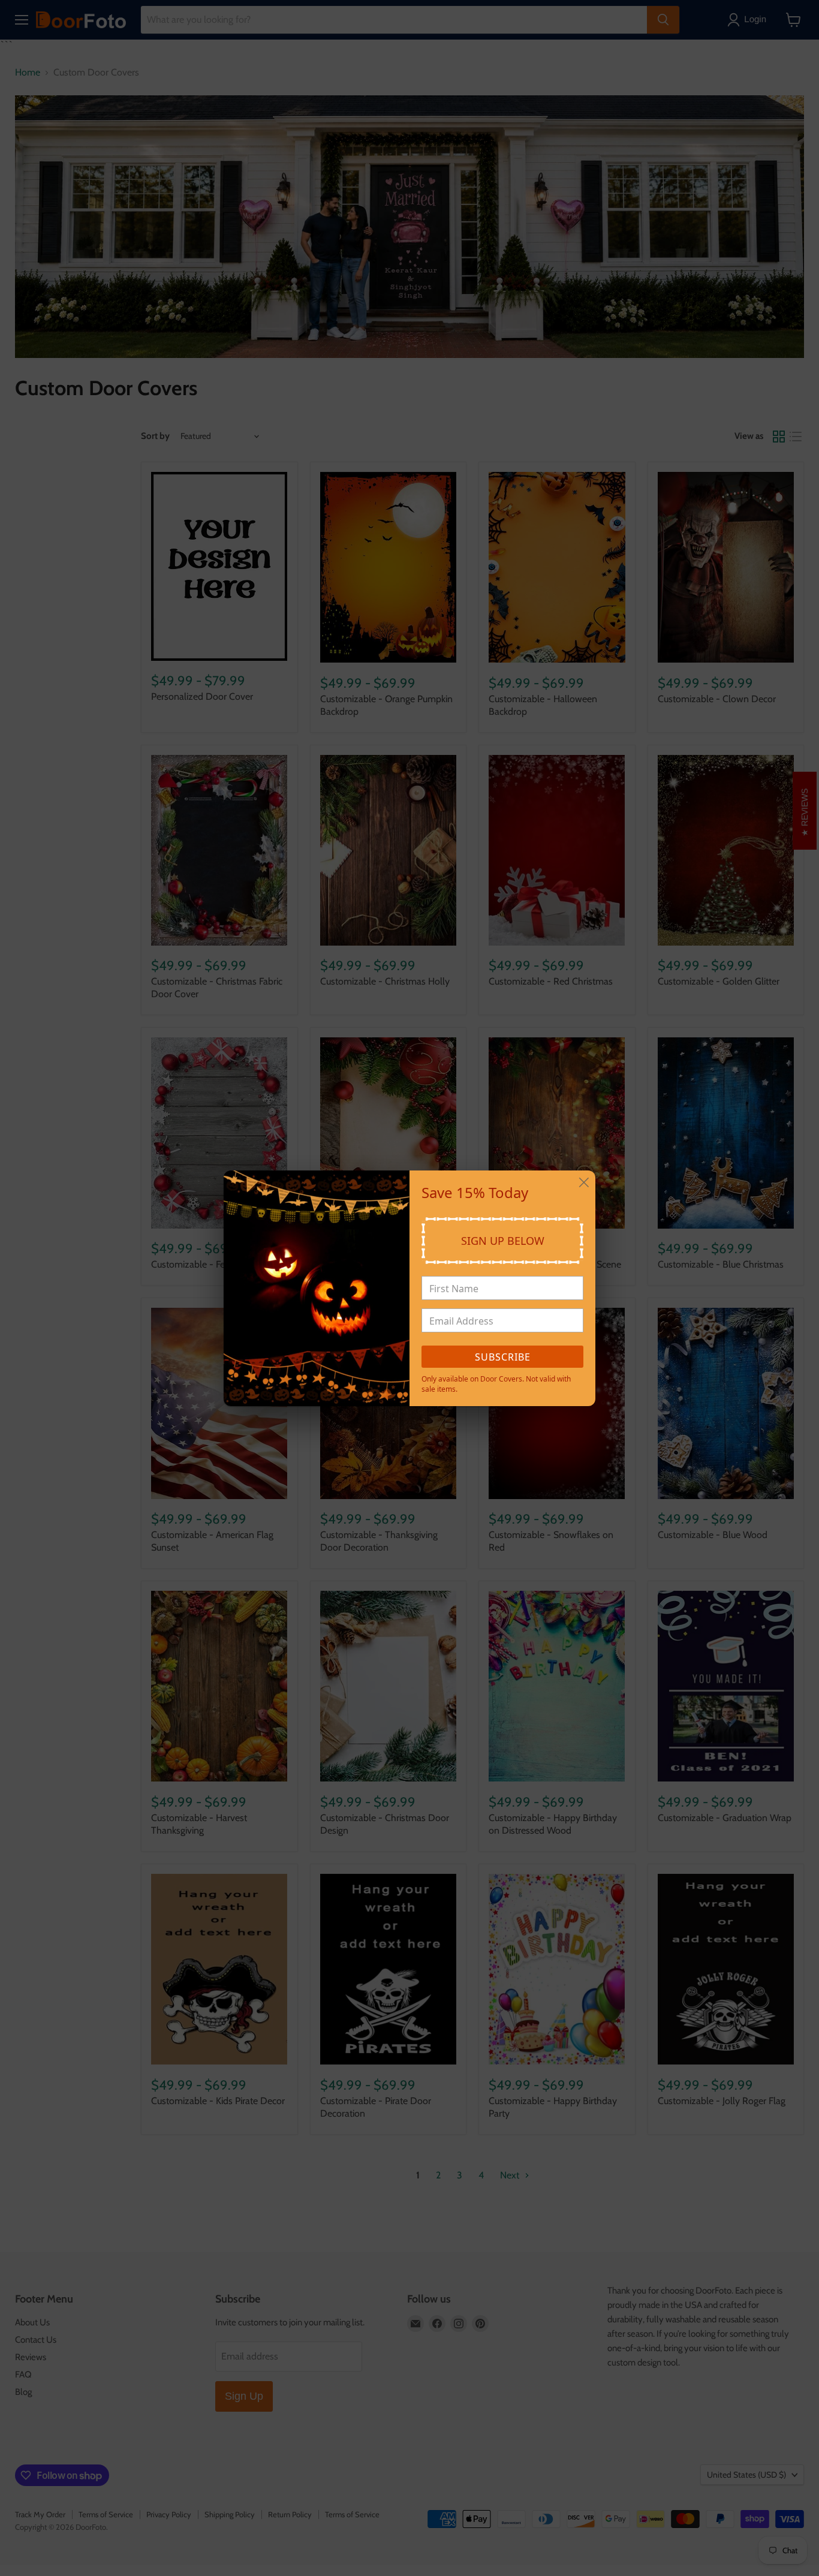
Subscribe (503, 1357)
